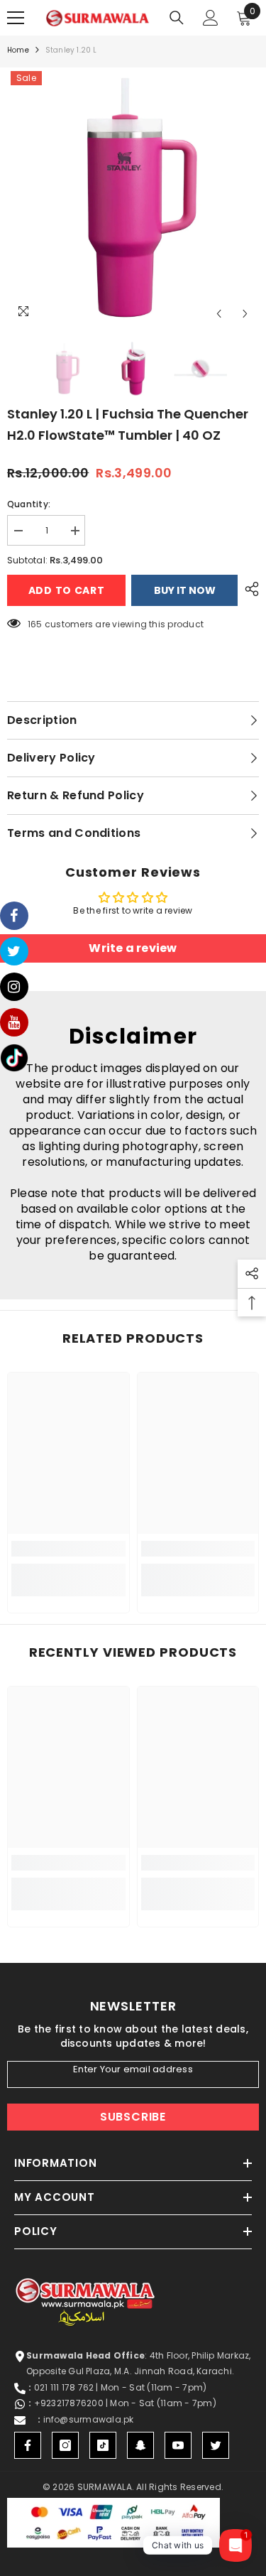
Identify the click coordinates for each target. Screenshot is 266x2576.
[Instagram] (65, 2445)
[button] (219, 314)
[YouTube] (178, 2445)
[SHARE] (248, 589)
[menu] (16, 18)
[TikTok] (103, 2445)
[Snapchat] (140, 2445)
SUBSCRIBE (133, 2117)
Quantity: (29, 504)
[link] (68, 1549)
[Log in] (211, 18)
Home (18, 50)
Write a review (133, 948)
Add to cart (67, 590)
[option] (133, 197)
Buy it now (185, 590)
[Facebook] (28, 2445)
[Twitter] (216, 2445)
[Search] (177, 18)
